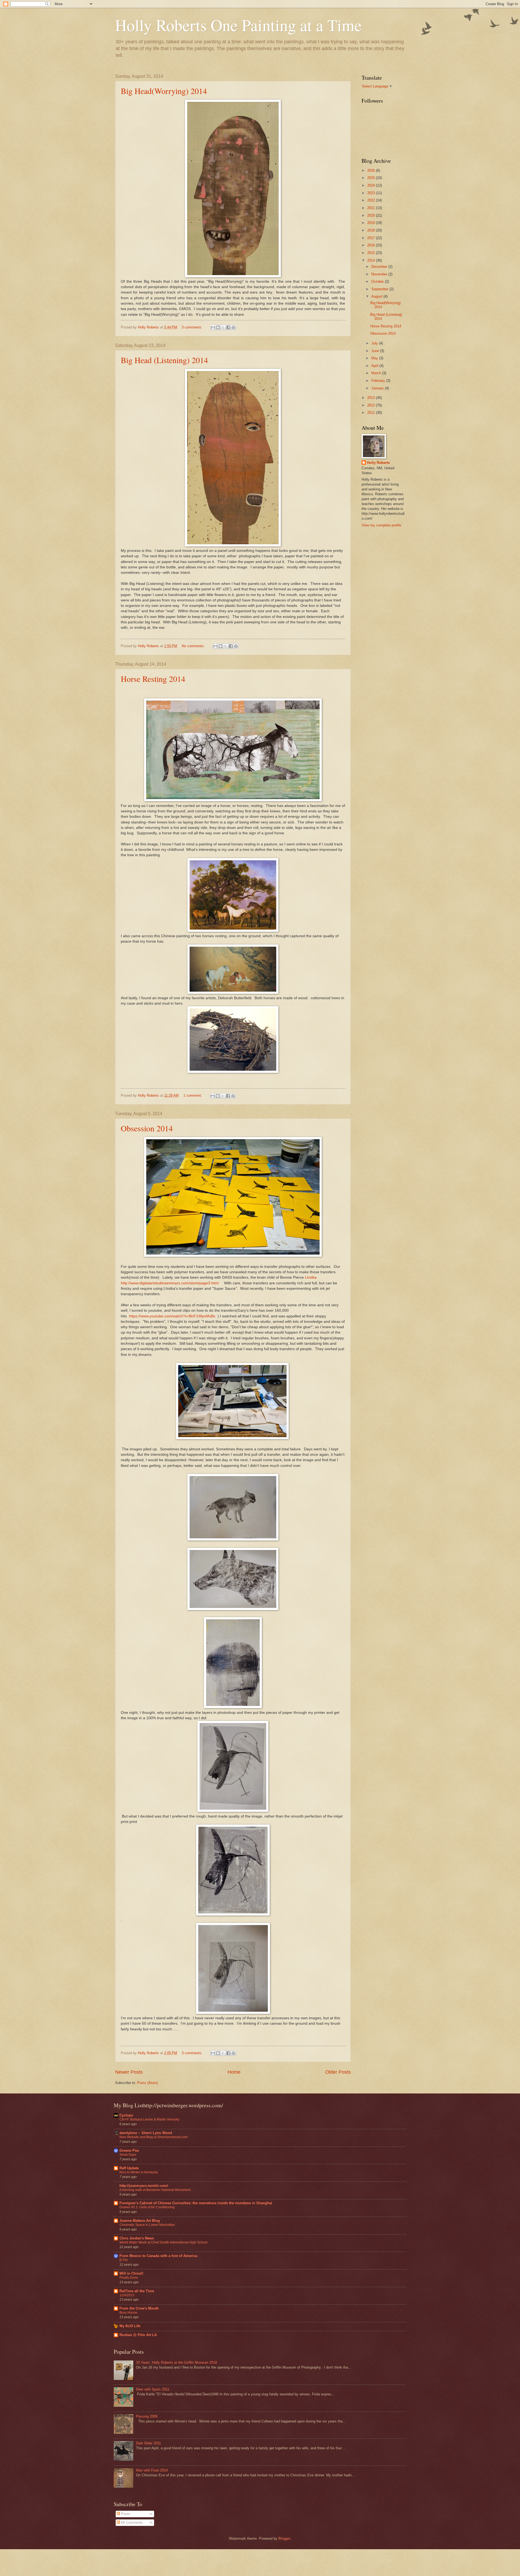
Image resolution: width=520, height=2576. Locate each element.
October (378, 281)
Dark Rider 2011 (148, 2443)
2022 (372, 200)
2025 (372, 178)
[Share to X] (223, 327)
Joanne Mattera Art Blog (140, 2221)
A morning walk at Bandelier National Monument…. (157, 2190)
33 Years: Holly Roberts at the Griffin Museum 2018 (176, 2362)
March (377, 373)
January (378, 388)
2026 (372, 170)
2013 (372, 398)
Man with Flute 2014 (152, 2470)
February (379, 381)
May (375, 358)
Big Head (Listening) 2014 (164, 360)
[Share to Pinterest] (233, 327)
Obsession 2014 (147, 1128)
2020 (372, 215)
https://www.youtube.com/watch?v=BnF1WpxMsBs (172, 1316)
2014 (372, 260)
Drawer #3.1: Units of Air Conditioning (147, 2207)
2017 (372, 238)
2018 (372, 230)
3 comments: (193, 327)
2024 (372, 185)
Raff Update (129, 2168)
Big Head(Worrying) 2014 (164, 91)
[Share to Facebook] (228, 327)
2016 (372, 245)
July (375, 343)
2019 (372, 223)
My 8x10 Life (130, 2326)
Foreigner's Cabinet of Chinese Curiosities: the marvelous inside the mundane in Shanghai (196, 2203)
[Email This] (213, 327)
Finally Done (129, 2278)
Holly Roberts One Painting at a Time (238, 25)
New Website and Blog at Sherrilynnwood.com (154, 2137)
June (376, 351)
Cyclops (126, 2115)
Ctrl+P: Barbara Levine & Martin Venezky (149, 2119)
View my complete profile (381, 525)
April (375, 366)
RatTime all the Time (137, 2291)
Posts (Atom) (147, 2083)
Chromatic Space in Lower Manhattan (147, 2225)
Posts (125, 2514)
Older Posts (338, 2072)
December (380, 267)
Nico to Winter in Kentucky (139, 2172)
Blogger (284, 2538)
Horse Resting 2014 (153, 679)
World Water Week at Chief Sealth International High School (163, 2242)
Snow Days (128, 2155)
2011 (372, 413)
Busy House (128, 2313)
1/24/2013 (127, 2295)
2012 (372, 405)
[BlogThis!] (218, 327)
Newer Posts (129, 2072)
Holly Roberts (378, 463)
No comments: (194, 646)
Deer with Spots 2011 (153, 2389)
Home (234, 2072)
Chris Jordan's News (137, 2238)
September (380, 289)
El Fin (124, 2260)
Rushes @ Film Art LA (138, 2335)
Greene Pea (129, 2150)
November (380, 274)
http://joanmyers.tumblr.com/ (144, 2186)
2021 (372, 208)
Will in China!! (131, 2273)
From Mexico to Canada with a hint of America (158, 2256)
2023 (372, 193)
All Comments (131, 2523)
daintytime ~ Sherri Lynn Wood (146, 2133)
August (377, 296)
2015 (372, 253)
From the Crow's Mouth (139, 2308)
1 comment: (193, 1095)
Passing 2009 (147, 2416)
